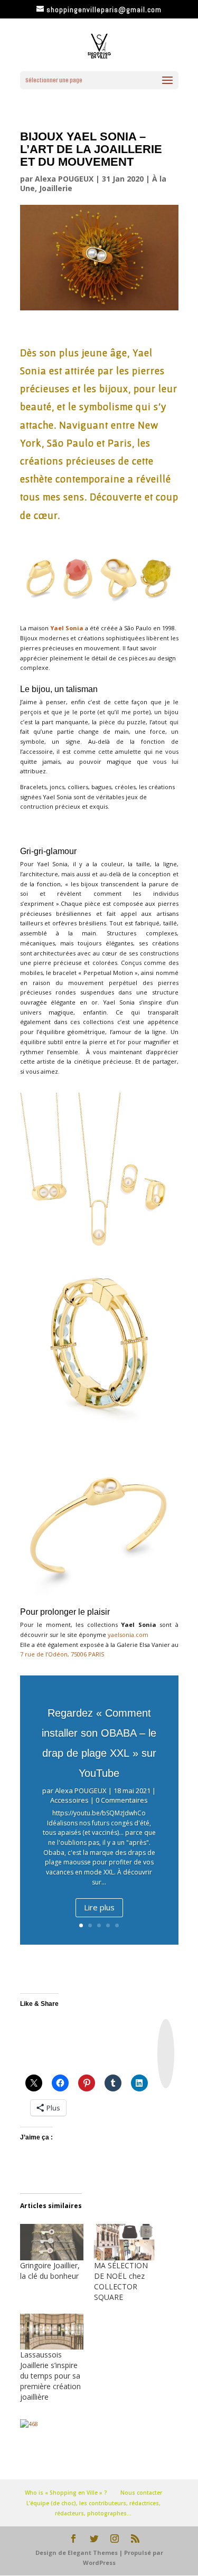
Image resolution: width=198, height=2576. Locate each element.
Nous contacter (141, 2493)
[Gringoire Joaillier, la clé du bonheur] (52, 2242)
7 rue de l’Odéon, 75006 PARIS (62, 1654)
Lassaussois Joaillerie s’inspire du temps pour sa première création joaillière (50, 2376)
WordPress (99, 2563)
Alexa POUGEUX (64, 179)
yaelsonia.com (128, 1635)
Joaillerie (56, 188)
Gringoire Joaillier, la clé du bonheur (50, 2271)
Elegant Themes (93, 2553)
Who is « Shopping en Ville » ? (66, 2493)
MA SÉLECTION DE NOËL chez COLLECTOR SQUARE (121, 2281)
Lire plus (99, 1907)
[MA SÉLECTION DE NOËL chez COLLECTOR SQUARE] (126, 2242)
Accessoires (69, 1800)
